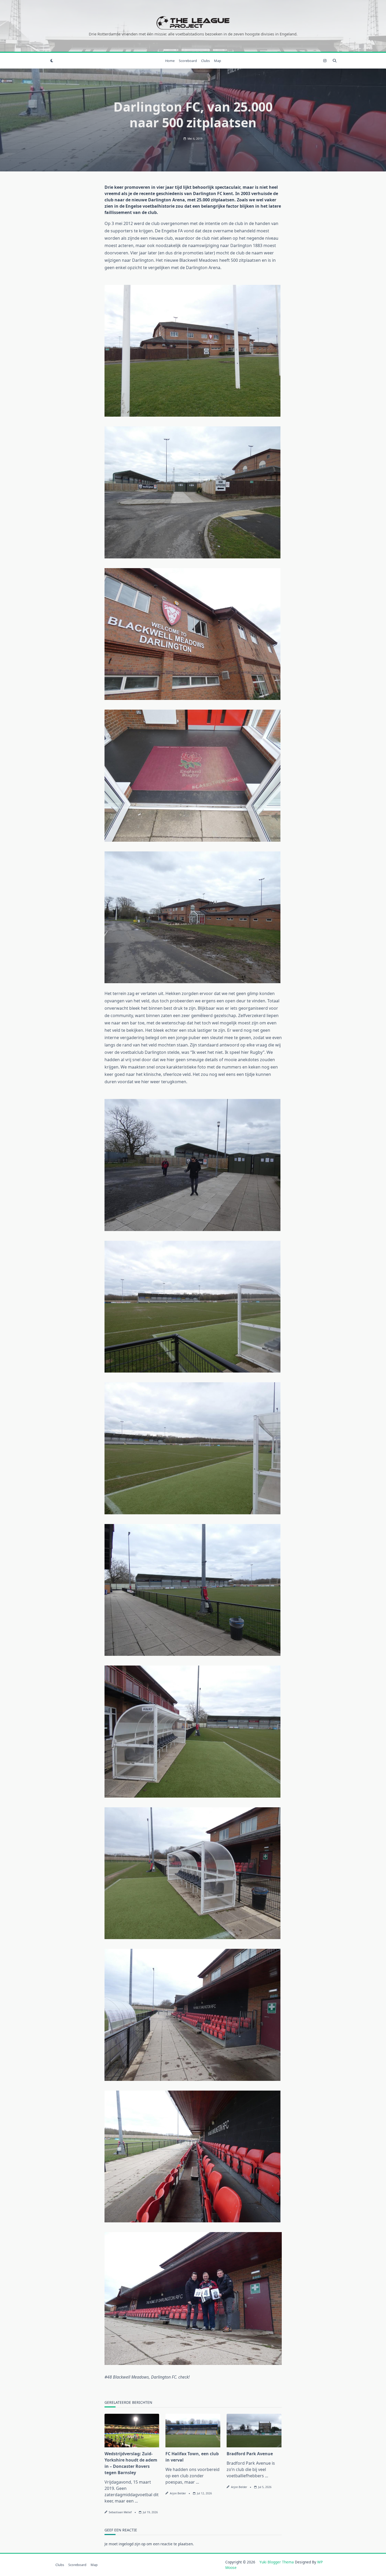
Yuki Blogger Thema (277, 2562)
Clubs (205, 61)
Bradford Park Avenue (250, 2454)
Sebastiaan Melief (120, 2512)
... (136, 2501)
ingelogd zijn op (132, 2544)
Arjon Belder (178, 2493)
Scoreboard (188, 61)
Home (170, 61)
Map (218, 61)
